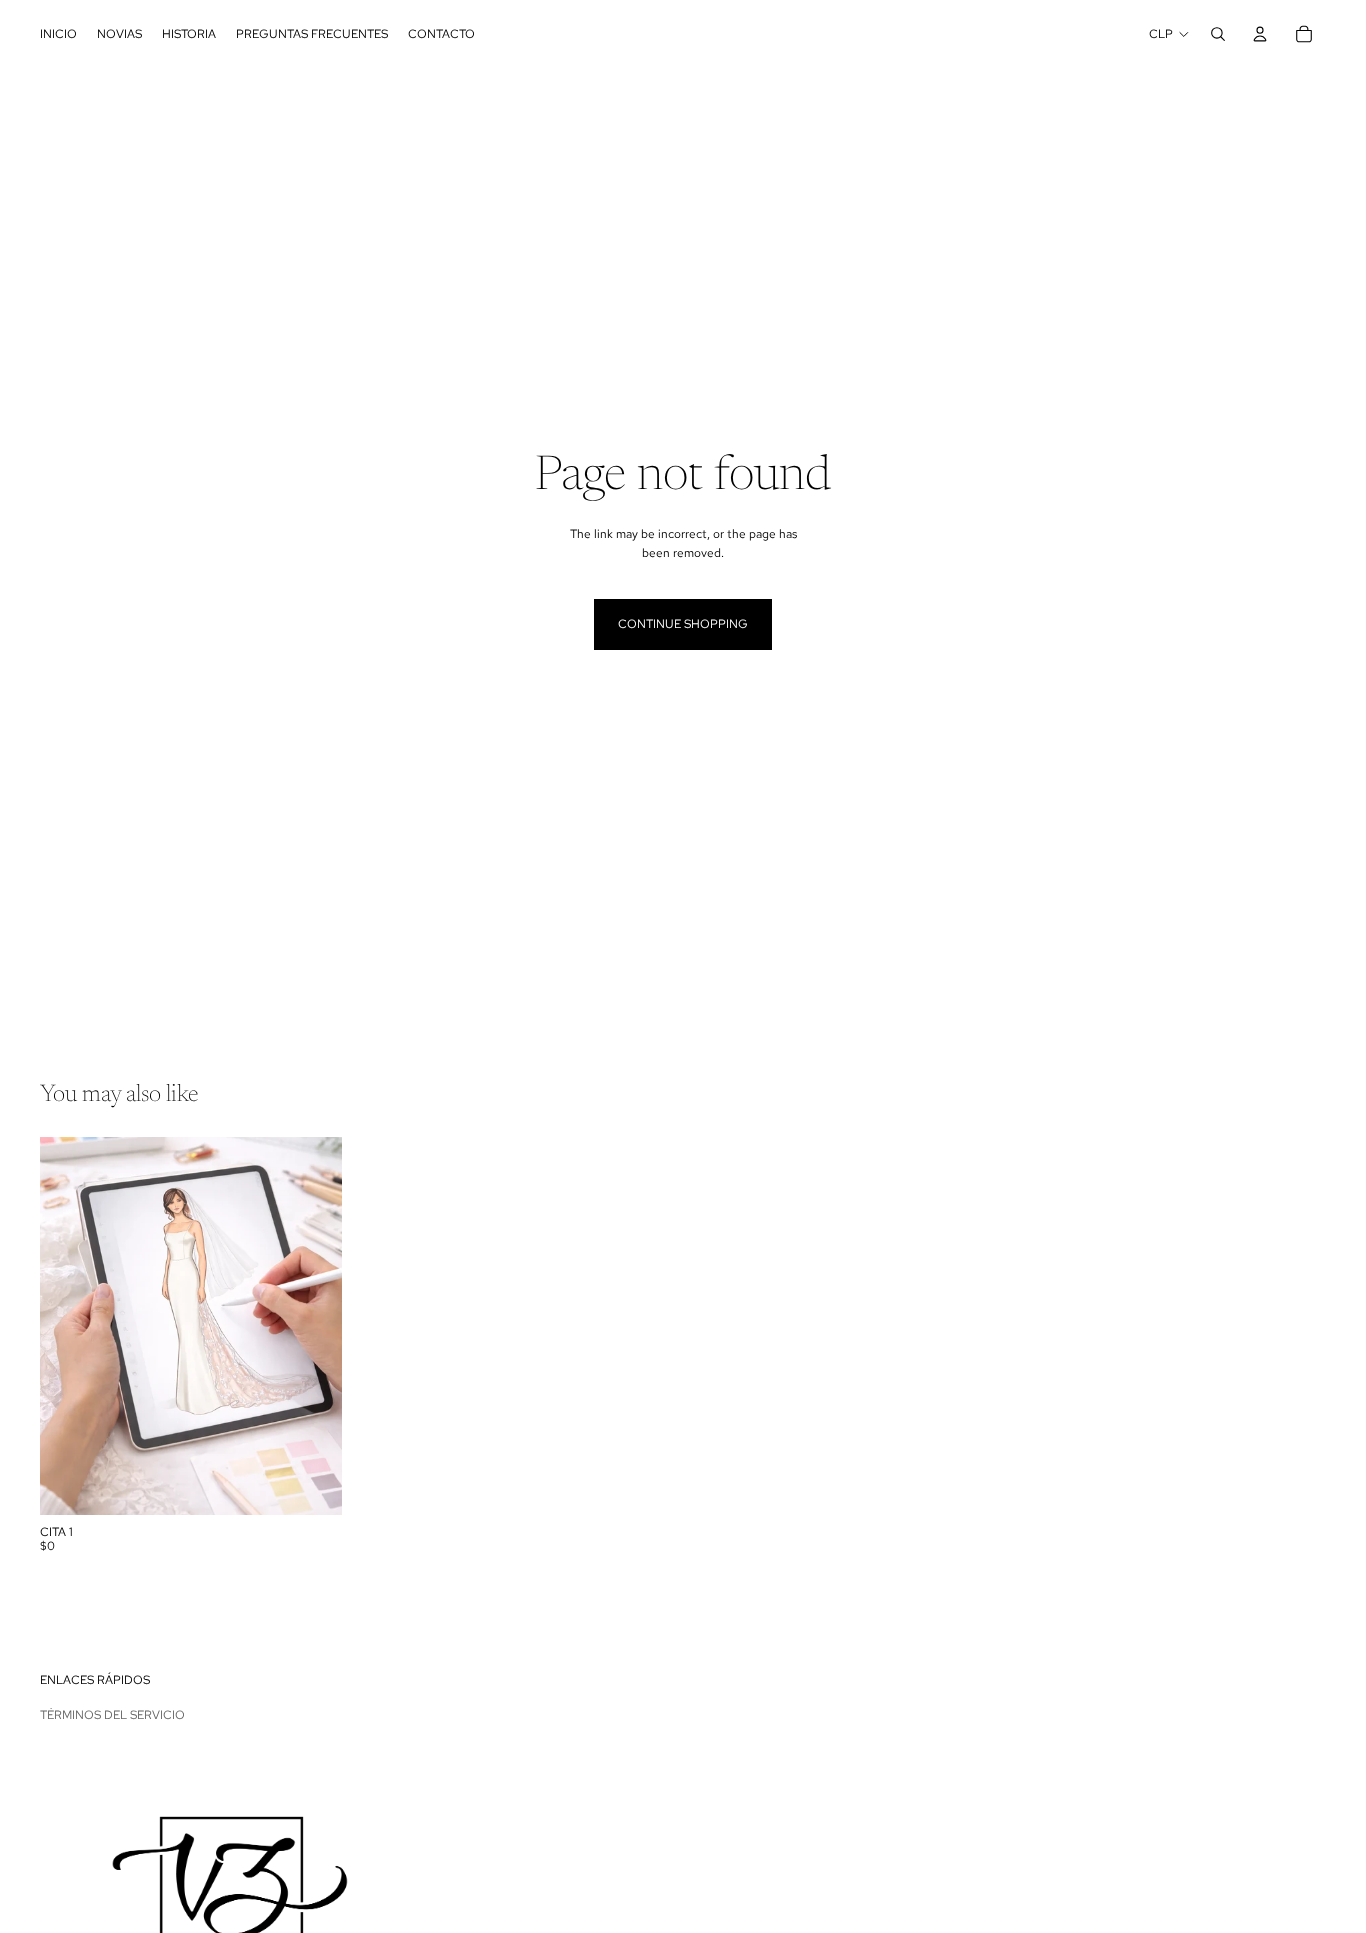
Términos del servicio (112, 1715)
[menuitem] (58, 34)
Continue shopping (683, 624)
